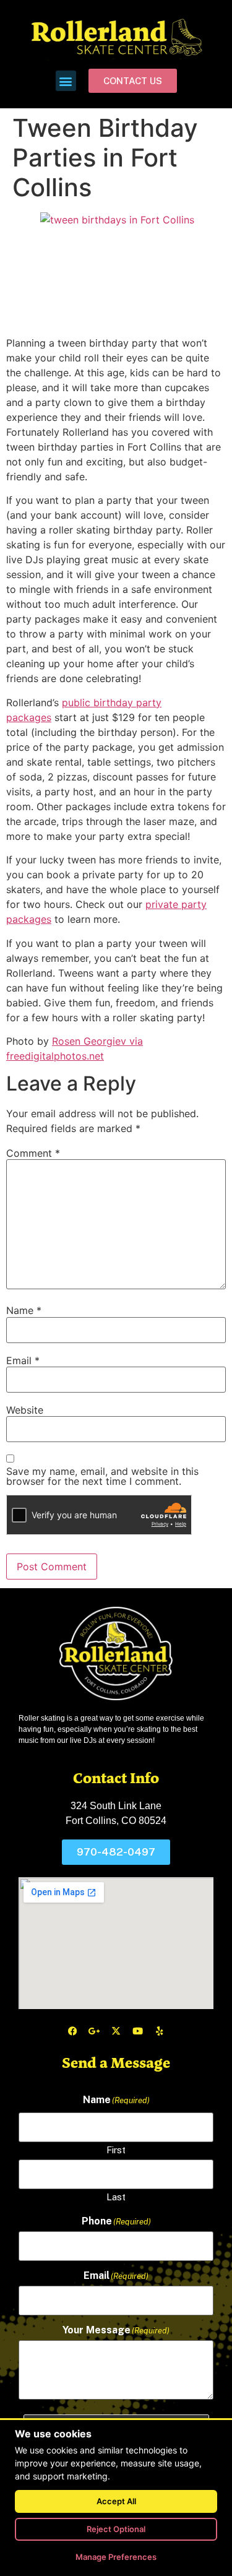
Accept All (116, 2501)
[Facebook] (73, 2031)
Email (23, 1360)
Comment (33, 1153)
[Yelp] (160, 2031)
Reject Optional (116, 2529)
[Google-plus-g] (95, 2031)
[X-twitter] (116, 2031)
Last (116, 2197)
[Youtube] (138, 2031)
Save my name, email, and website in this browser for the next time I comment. (102, 1476)
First (116, 2150)
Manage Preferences (116, 2557)
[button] (66, 81)
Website (25, 1410)
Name (24, 1310)
